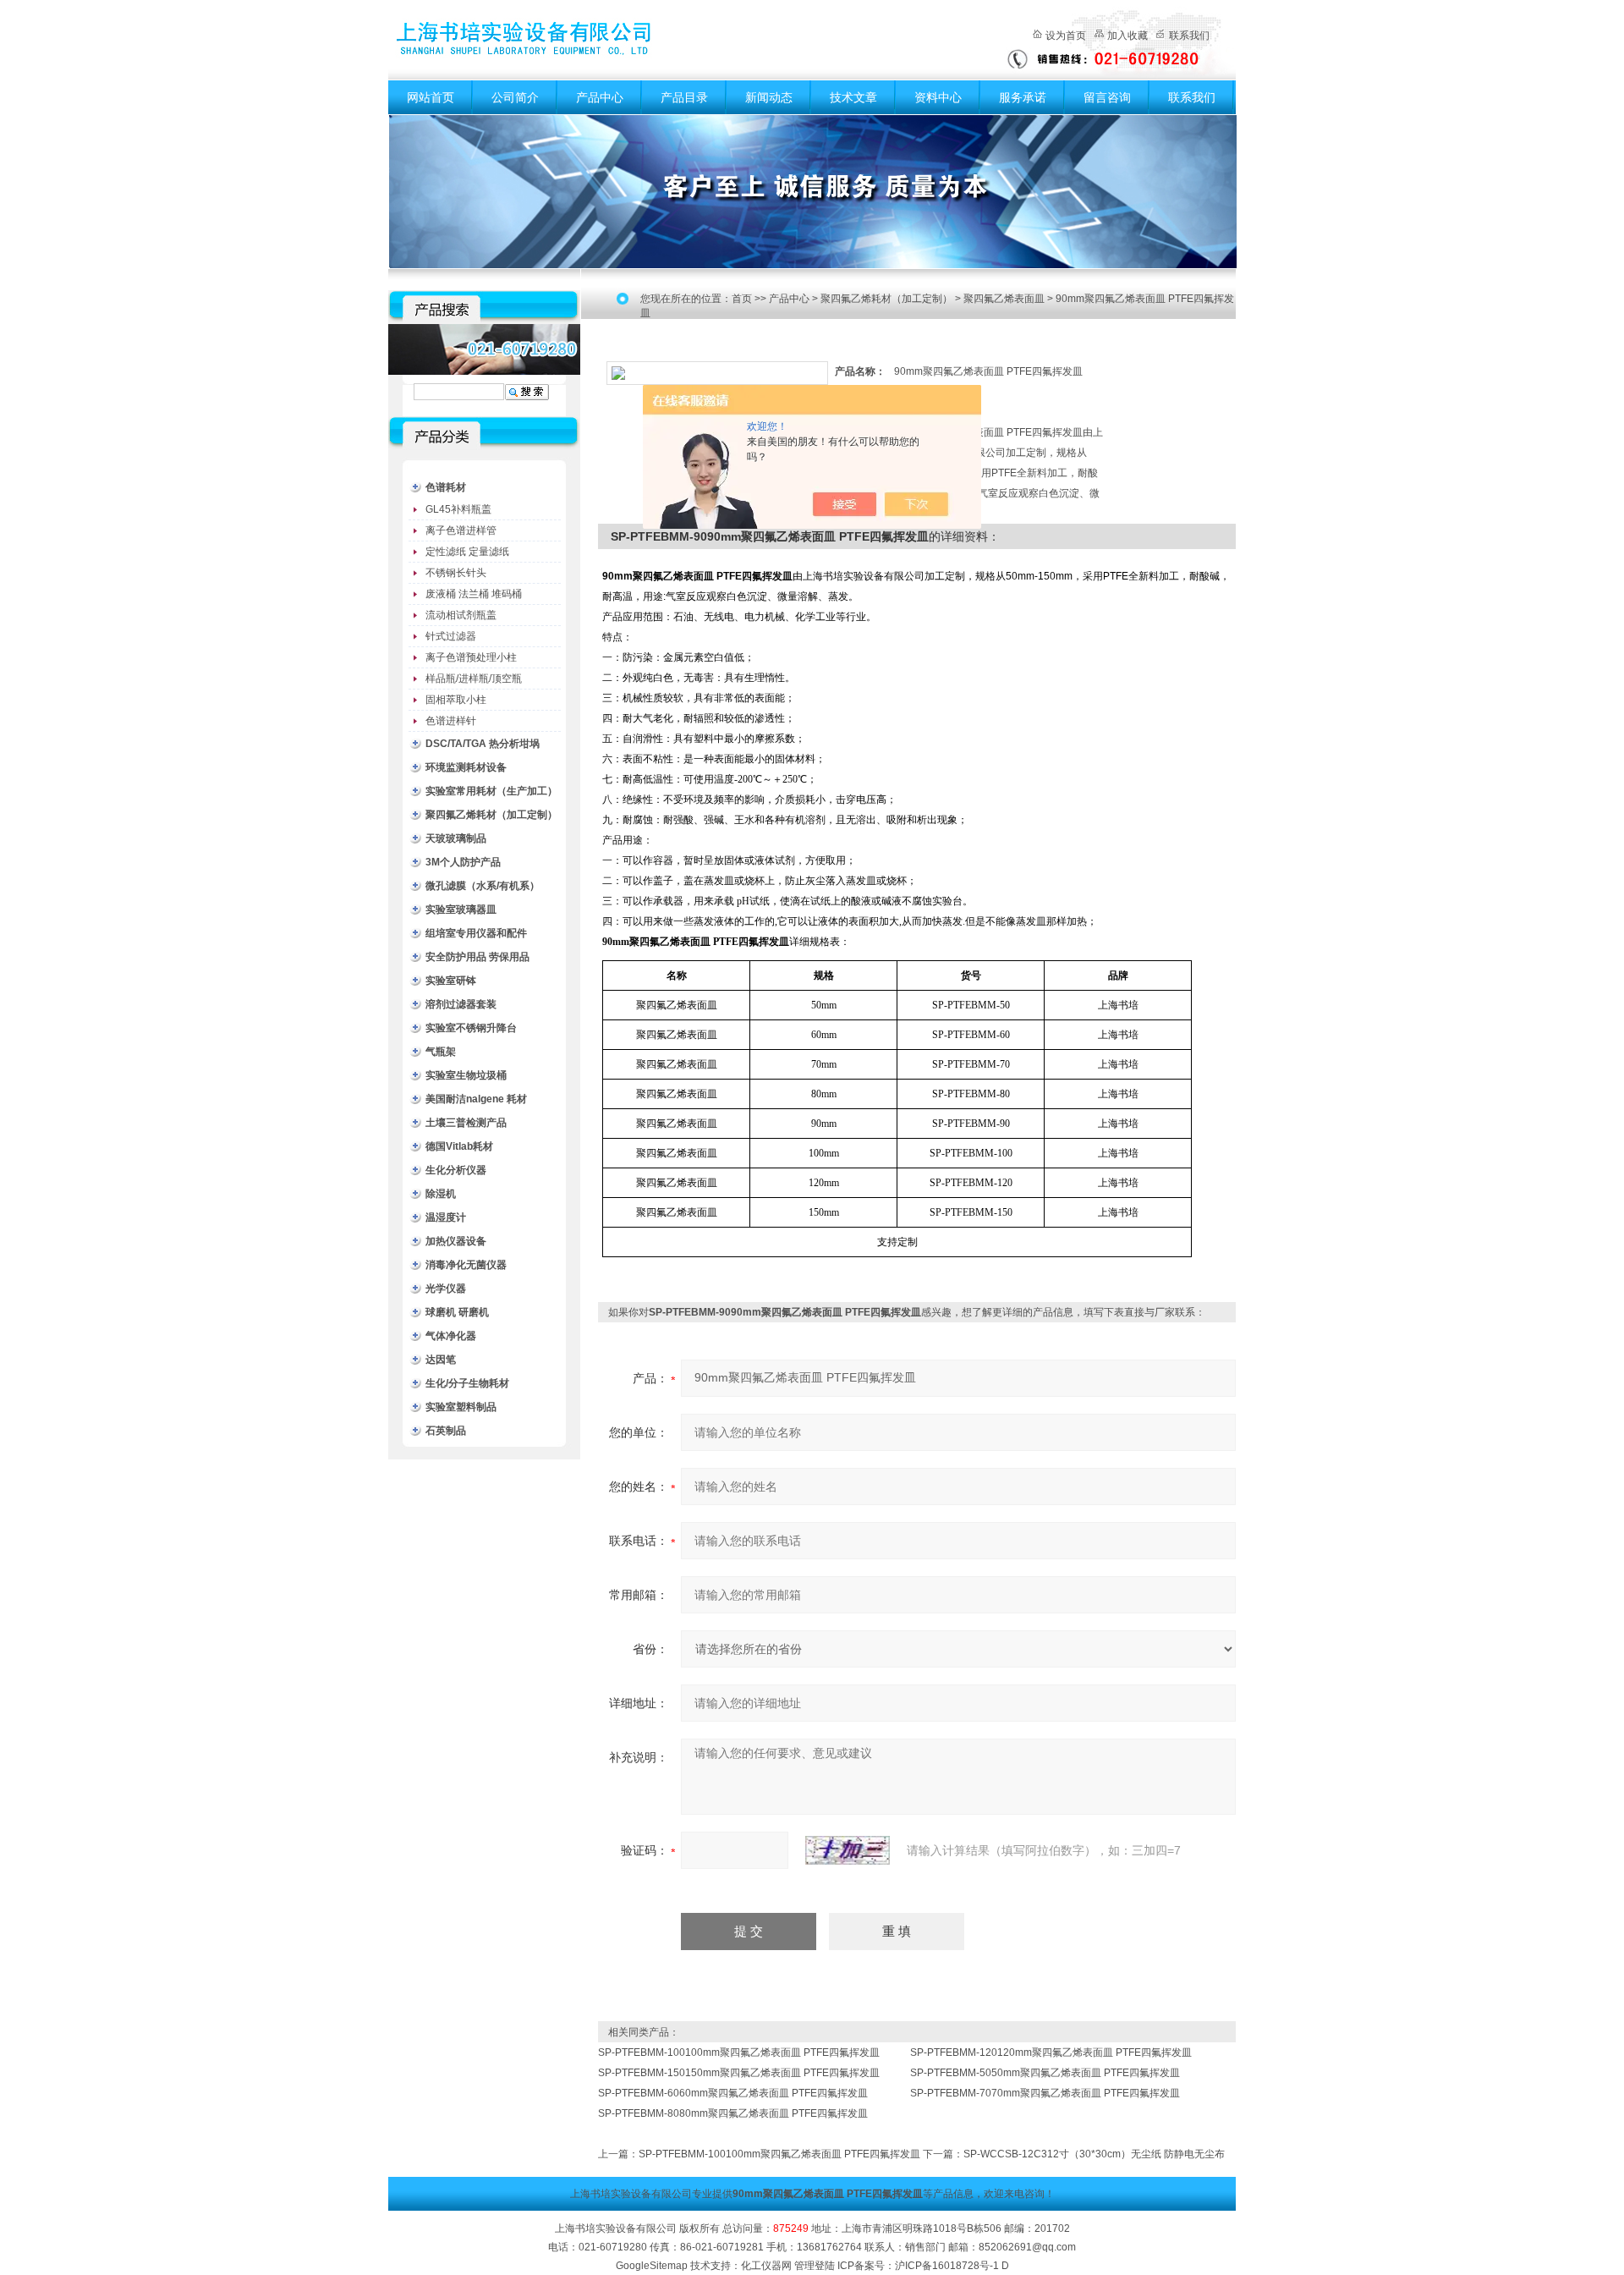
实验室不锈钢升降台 (471, 1028)
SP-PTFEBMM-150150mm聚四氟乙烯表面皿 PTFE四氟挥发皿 (739, 2073)
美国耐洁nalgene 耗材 (476, 1099)
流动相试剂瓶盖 (461, 615)
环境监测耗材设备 (466, 767)
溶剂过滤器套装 (461, 1004)
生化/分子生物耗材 (467, 1383)
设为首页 (1066, 36)
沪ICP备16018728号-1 (947, 2266)
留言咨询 (1107, 97)
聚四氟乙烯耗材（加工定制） (491, 815)
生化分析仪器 (456, 1170)
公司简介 (515, 97)
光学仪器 (446, 1289)
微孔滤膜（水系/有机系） (483, 886)
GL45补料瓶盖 (458, 509)
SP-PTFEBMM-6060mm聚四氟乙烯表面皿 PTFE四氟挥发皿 (733, 2093)
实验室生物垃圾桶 (466, 1075)
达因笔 (441, 1360)
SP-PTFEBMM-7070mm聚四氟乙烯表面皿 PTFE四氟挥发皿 (1045, 2093)
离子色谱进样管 (461, 530)
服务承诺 (1023, 97)
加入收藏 (1127, 36)
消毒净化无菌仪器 (466, 1265)
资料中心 (938, 97)
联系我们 (1189, 36)
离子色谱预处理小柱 (471, 657)
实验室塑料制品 (461, 1407)
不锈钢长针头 (456, 573)
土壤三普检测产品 (466, 1123)
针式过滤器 (451, 636)
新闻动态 (769, 97)
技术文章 (853, 97)
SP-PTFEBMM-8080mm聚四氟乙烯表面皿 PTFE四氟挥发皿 (733, 2113)
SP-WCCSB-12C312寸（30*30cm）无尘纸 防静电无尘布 (1094, 2154)
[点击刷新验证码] (848, 1850)
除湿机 (441, 1194)
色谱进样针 (451, 721)
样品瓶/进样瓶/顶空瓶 (474, 679)
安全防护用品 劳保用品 (477, 957)
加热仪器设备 (456, 1241)
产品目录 (684, 97)
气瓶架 (441, 1052)
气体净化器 (451, 1336)
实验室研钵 (451, 981)
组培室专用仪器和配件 (476, 933)
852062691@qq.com (1027, 2247)
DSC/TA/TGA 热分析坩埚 (483, 744)
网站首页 (431, 97)
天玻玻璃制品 (456, 838)
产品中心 (600, 97)
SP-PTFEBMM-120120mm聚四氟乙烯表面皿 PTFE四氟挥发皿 (1051, 2052)
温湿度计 (446, 1217)
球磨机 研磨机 (457, 1312)
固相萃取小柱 (456, 700)
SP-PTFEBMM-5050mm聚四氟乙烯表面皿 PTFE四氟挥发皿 (1045, 2073)
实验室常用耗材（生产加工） (491, 791)
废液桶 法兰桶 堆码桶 (474, 594)
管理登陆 (815, 2266)
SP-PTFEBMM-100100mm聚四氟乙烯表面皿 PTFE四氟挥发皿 (739, 2052)
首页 (742, 299)
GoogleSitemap (652, 2266)
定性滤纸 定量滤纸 (467, 552)
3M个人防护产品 (463, 862)
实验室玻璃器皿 (461, 909)
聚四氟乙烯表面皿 (1004, 299)
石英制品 (446, 1431)
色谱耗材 (446, 487)
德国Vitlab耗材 (459, 1146)
